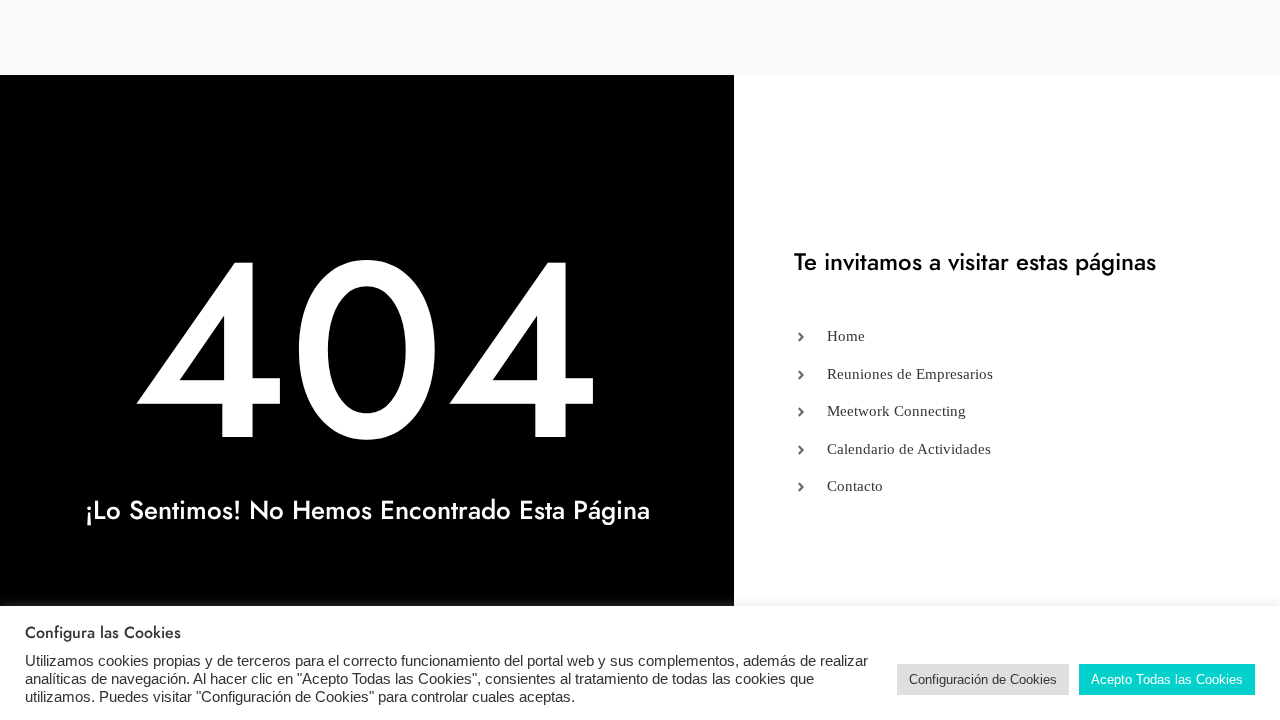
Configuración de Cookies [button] (983, 679)
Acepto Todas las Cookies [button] (1167, 679)
